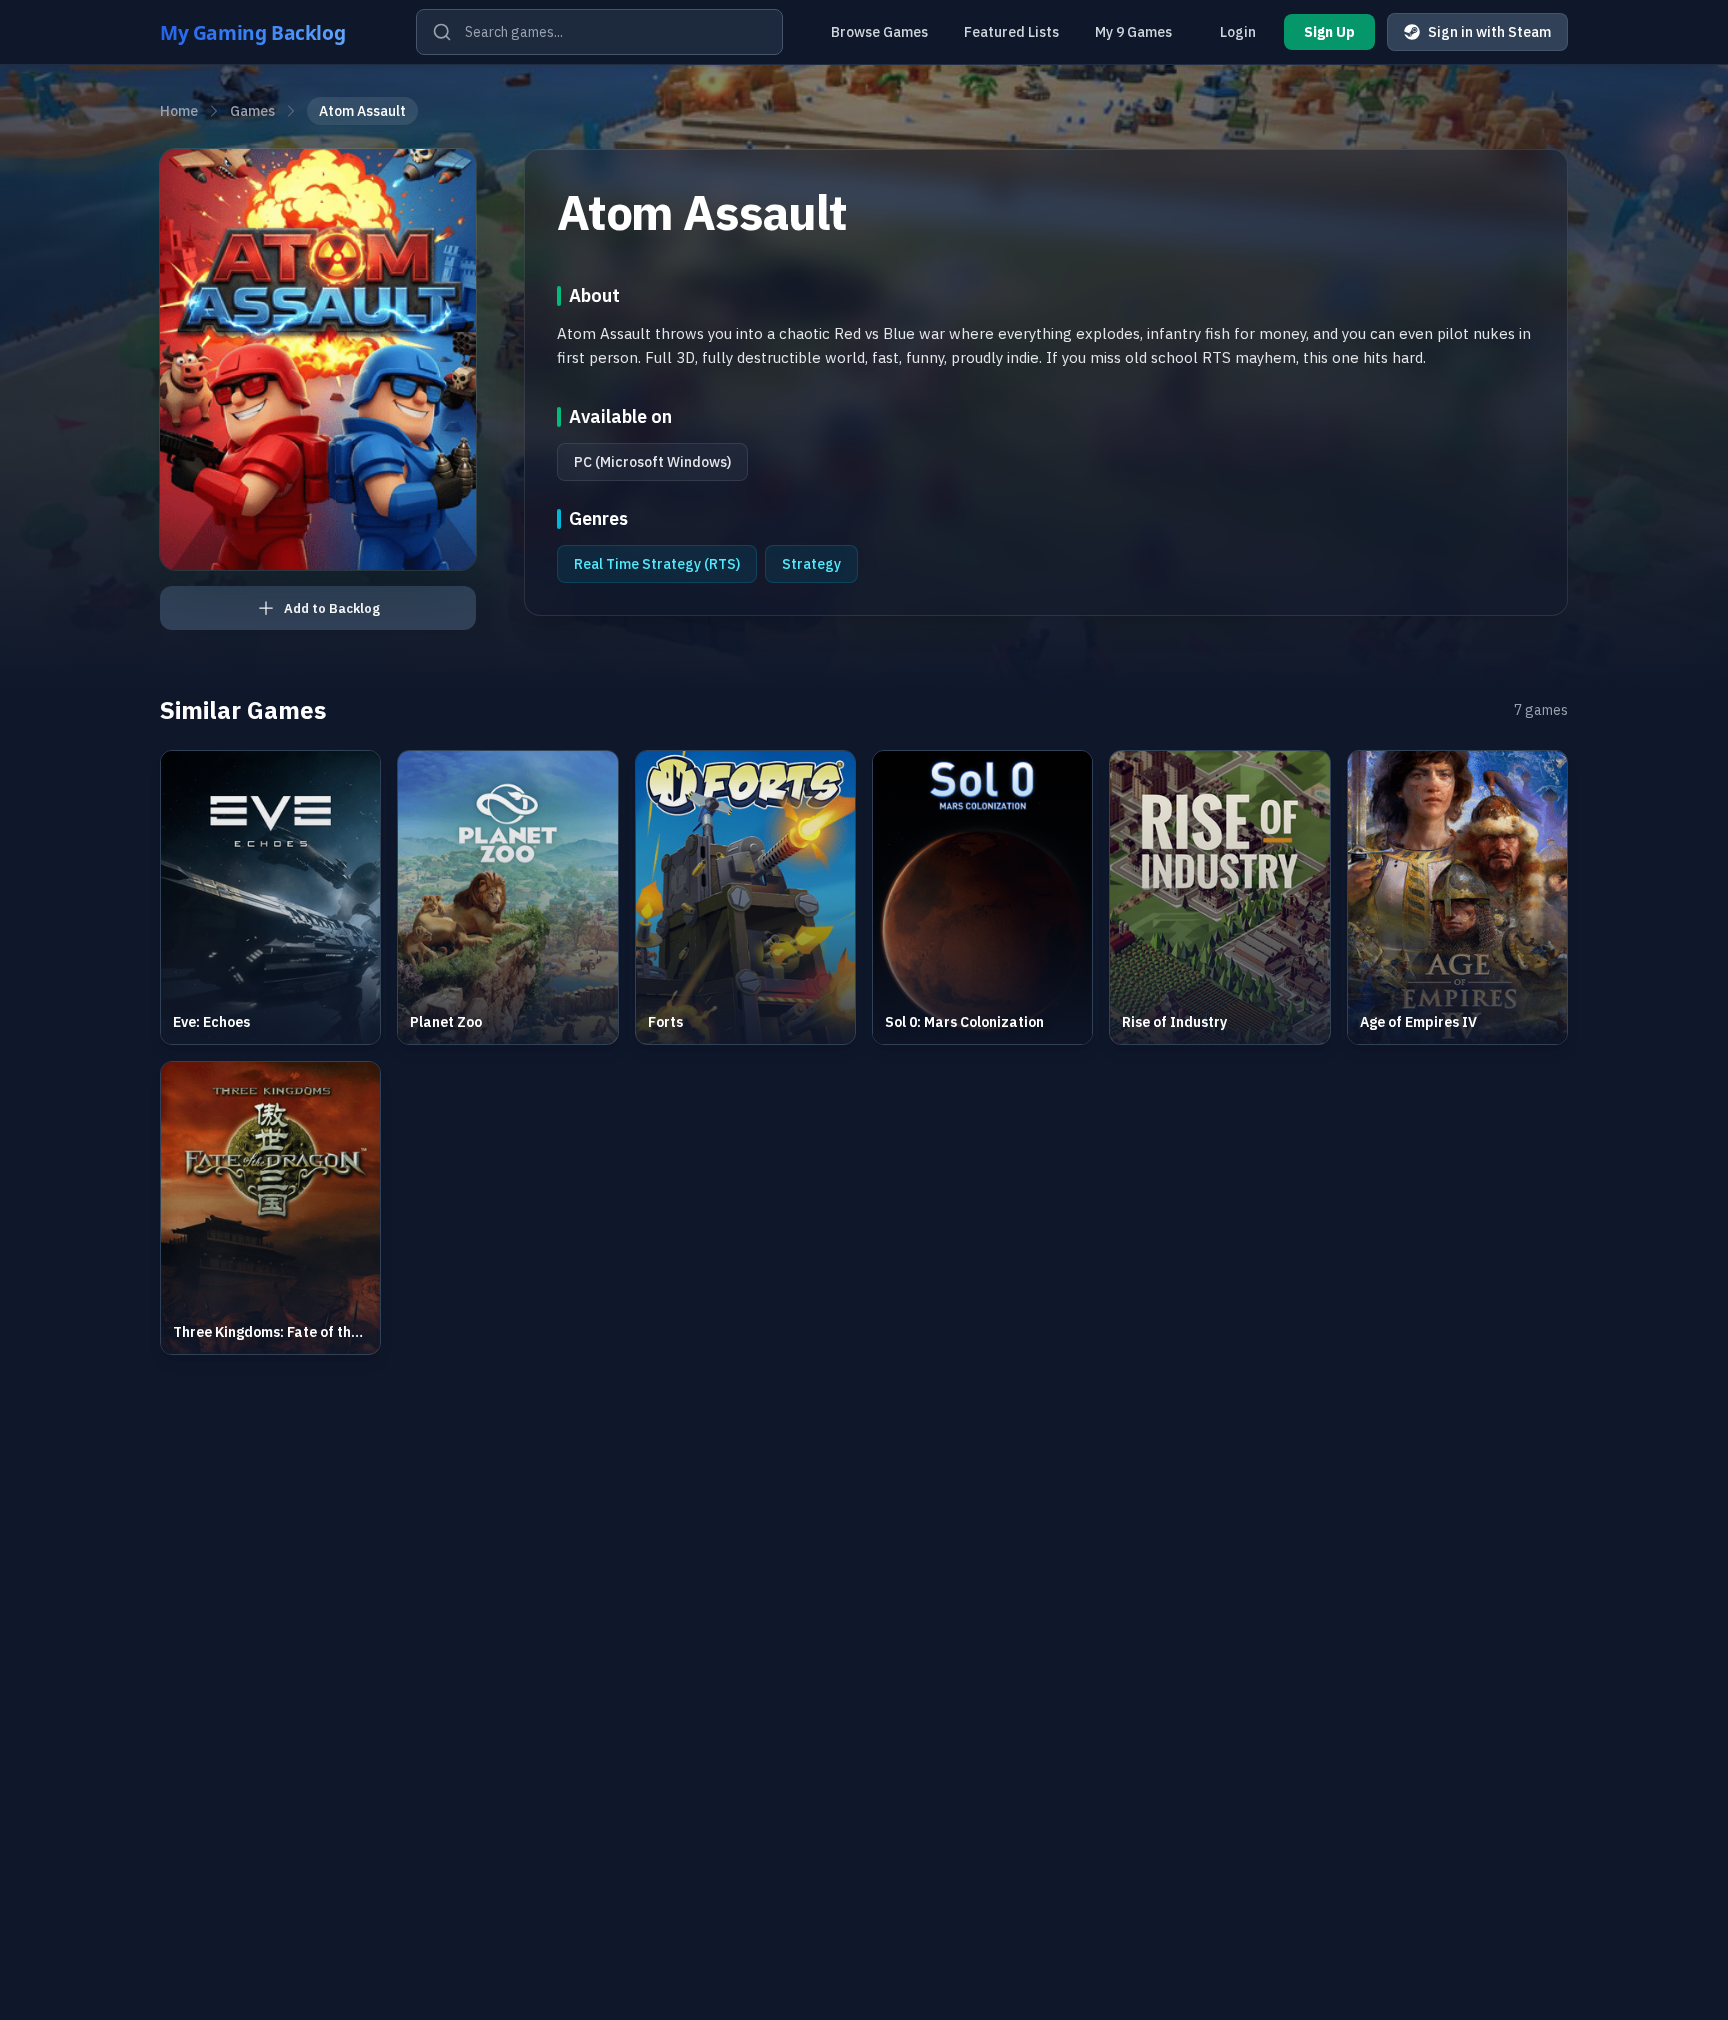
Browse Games (879, 32)
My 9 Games (1133, 32)
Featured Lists (1011, 32)
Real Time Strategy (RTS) (657, 564)
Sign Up (1329, 32)
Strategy (811, 564)
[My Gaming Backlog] (272, 32)
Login (1238, 32)
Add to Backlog (332, 608)
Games (252, 111)
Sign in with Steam (1489, 32)
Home (179, 111)
